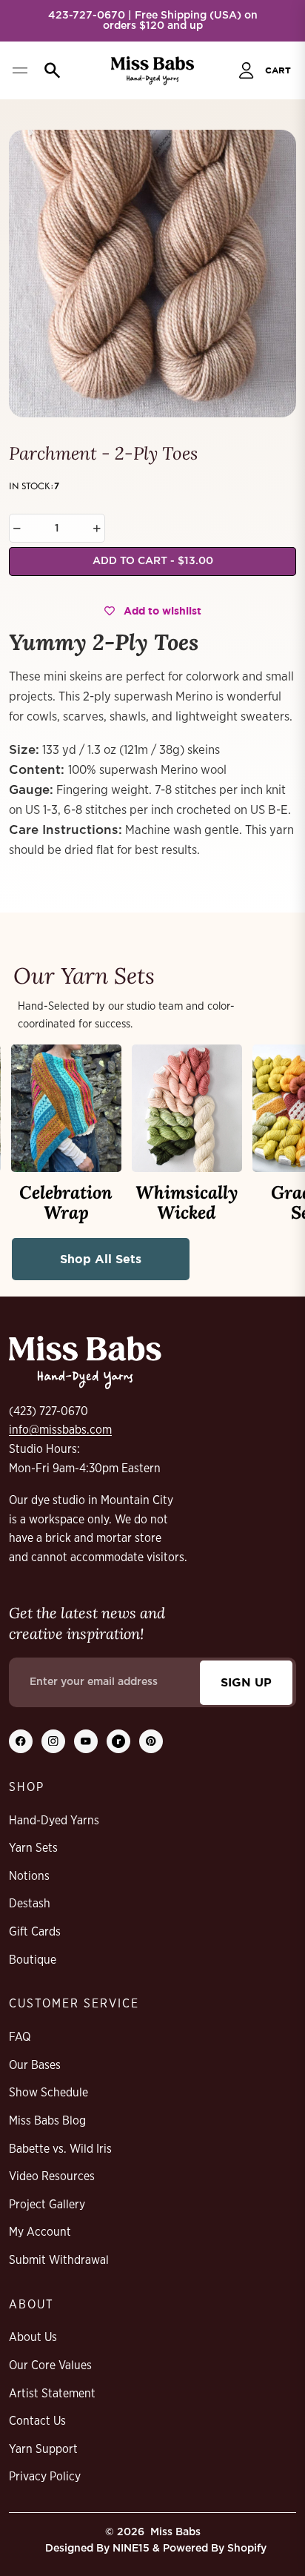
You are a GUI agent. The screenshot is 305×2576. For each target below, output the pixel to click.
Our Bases (35, 2065)
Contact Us (37, 2421)
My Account (40, 2232)
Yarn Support (43, 2449)
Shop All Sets (101, 1259)
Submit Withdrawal (59, 2260)
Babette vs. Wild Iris (60, 2149)
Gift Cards (35, 1932)
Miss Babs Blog (47, 2121)
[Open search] (49, 70)
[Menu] (20, 70)
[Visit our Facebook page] (21, 1741)
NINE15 (131, 2549)
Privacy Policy (45, 2477)
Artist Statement (52, 2394)
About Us (33, 2337)
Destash (30, 1904)
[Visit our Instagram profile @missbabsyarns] (53, 1741)
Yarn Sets (33, 1848)
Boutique (33, 1960)
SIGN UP (246, 1682)
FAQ (20, 2037)
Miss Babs (175, 2532)
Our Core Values (50, 2365)
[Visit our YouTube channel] (86, 1741)
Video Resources (52, 2176)
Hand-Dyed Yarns (54, 1821)
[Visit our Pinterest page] (151, 1741)
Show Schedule (48, 2093)
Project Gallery (47, 2205)
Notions (29, 1876)
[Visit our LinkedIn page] (118, 1741)
